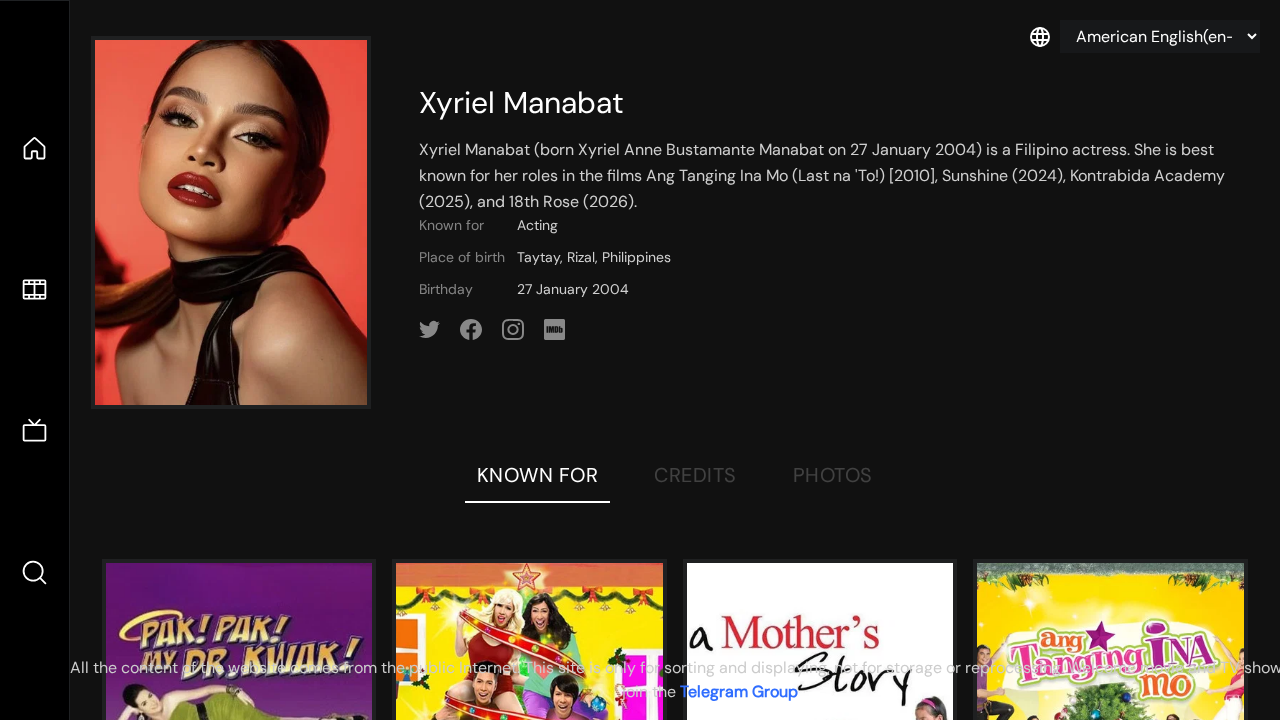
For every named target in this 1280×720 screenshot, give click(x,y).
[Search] (34, 572)
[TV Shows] (34, 431)
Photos (833, 475)
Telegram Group (739, 691)
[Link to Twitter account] (430, 330)
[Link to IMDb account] (555, 330)
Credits (695, 475)
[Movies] (34, 289)
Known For (538, 475)
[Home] (34, 148)
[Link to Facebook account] (471, 330)
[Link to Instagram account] (513, 330)
